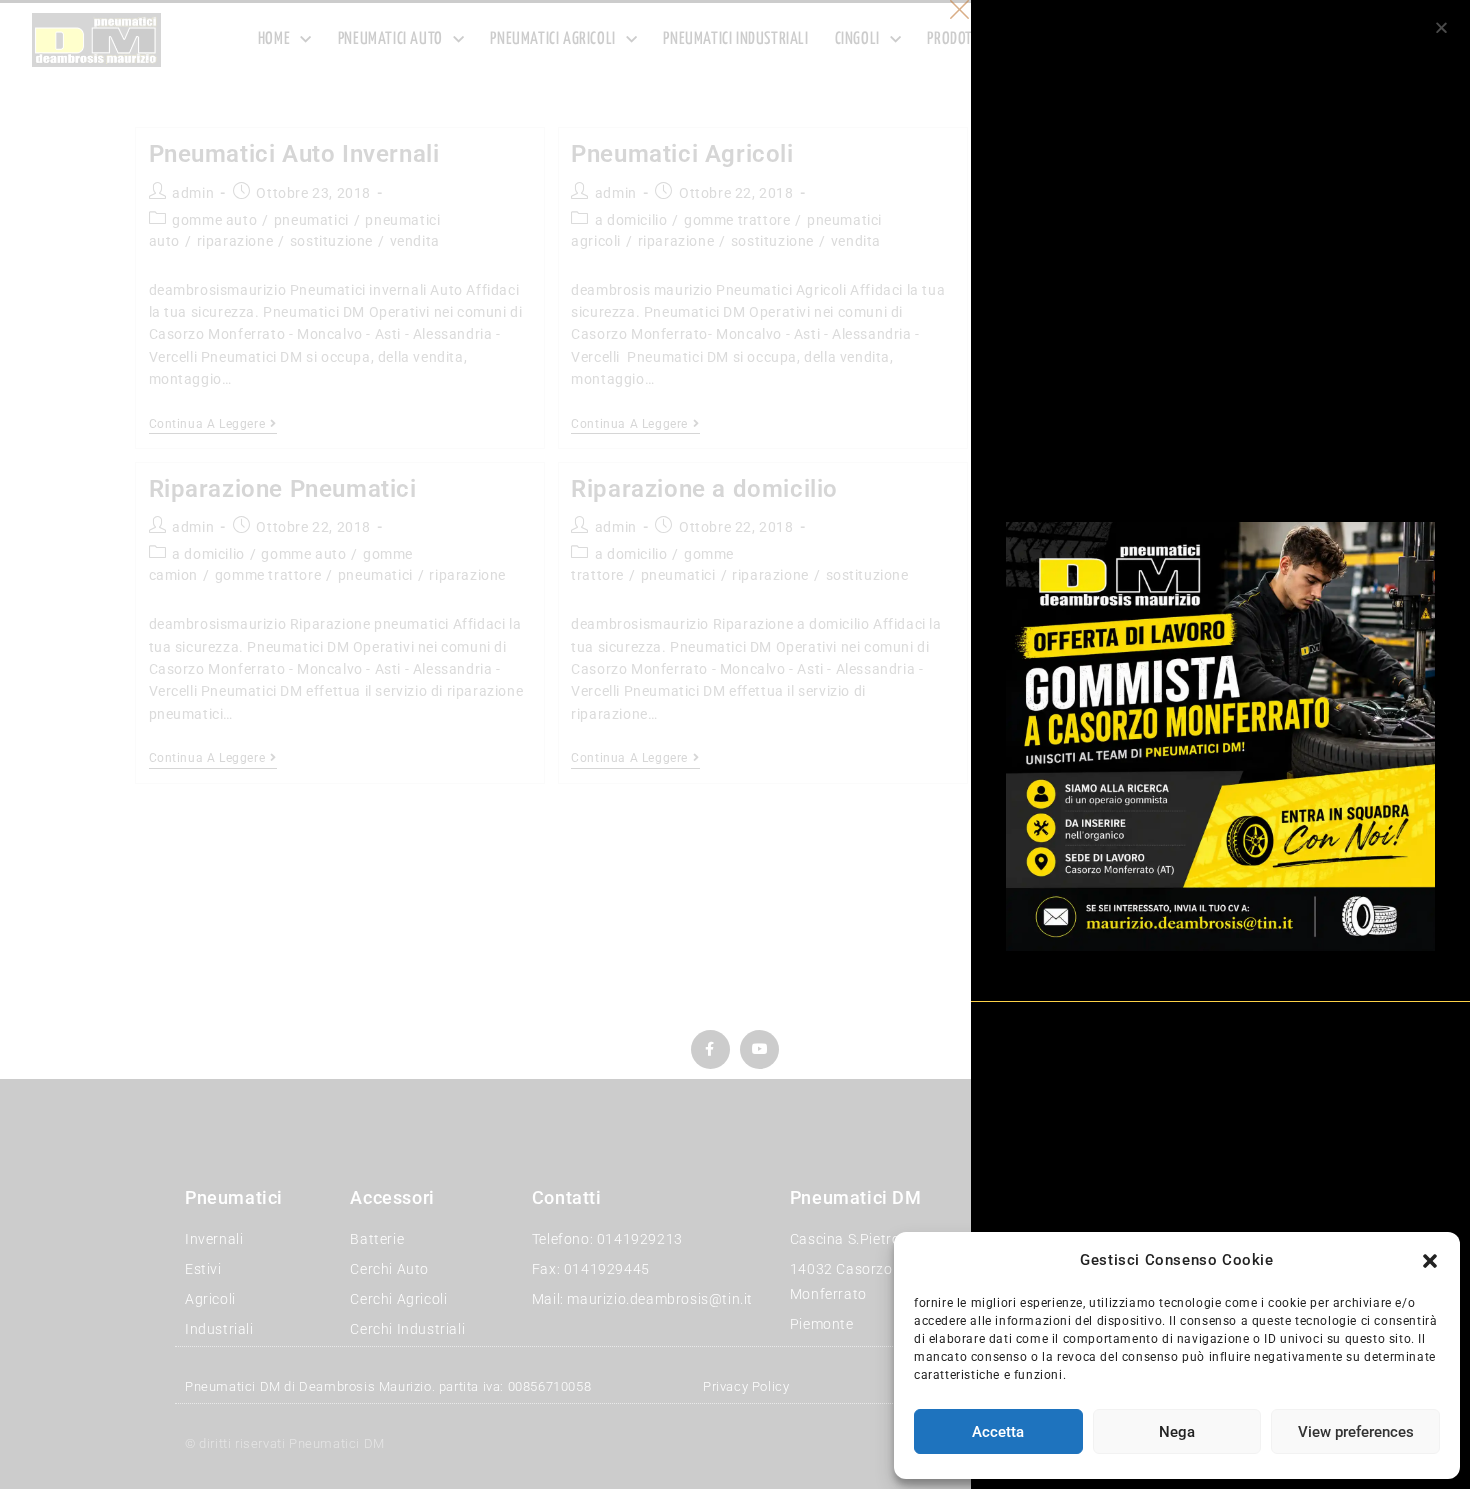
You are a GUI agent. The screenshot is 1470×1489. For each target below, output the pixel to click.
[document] (735, 744)
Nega (1177, 1432)
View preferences (1356, 1432)
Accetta (998, 1432)
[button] (1430, 1261)
